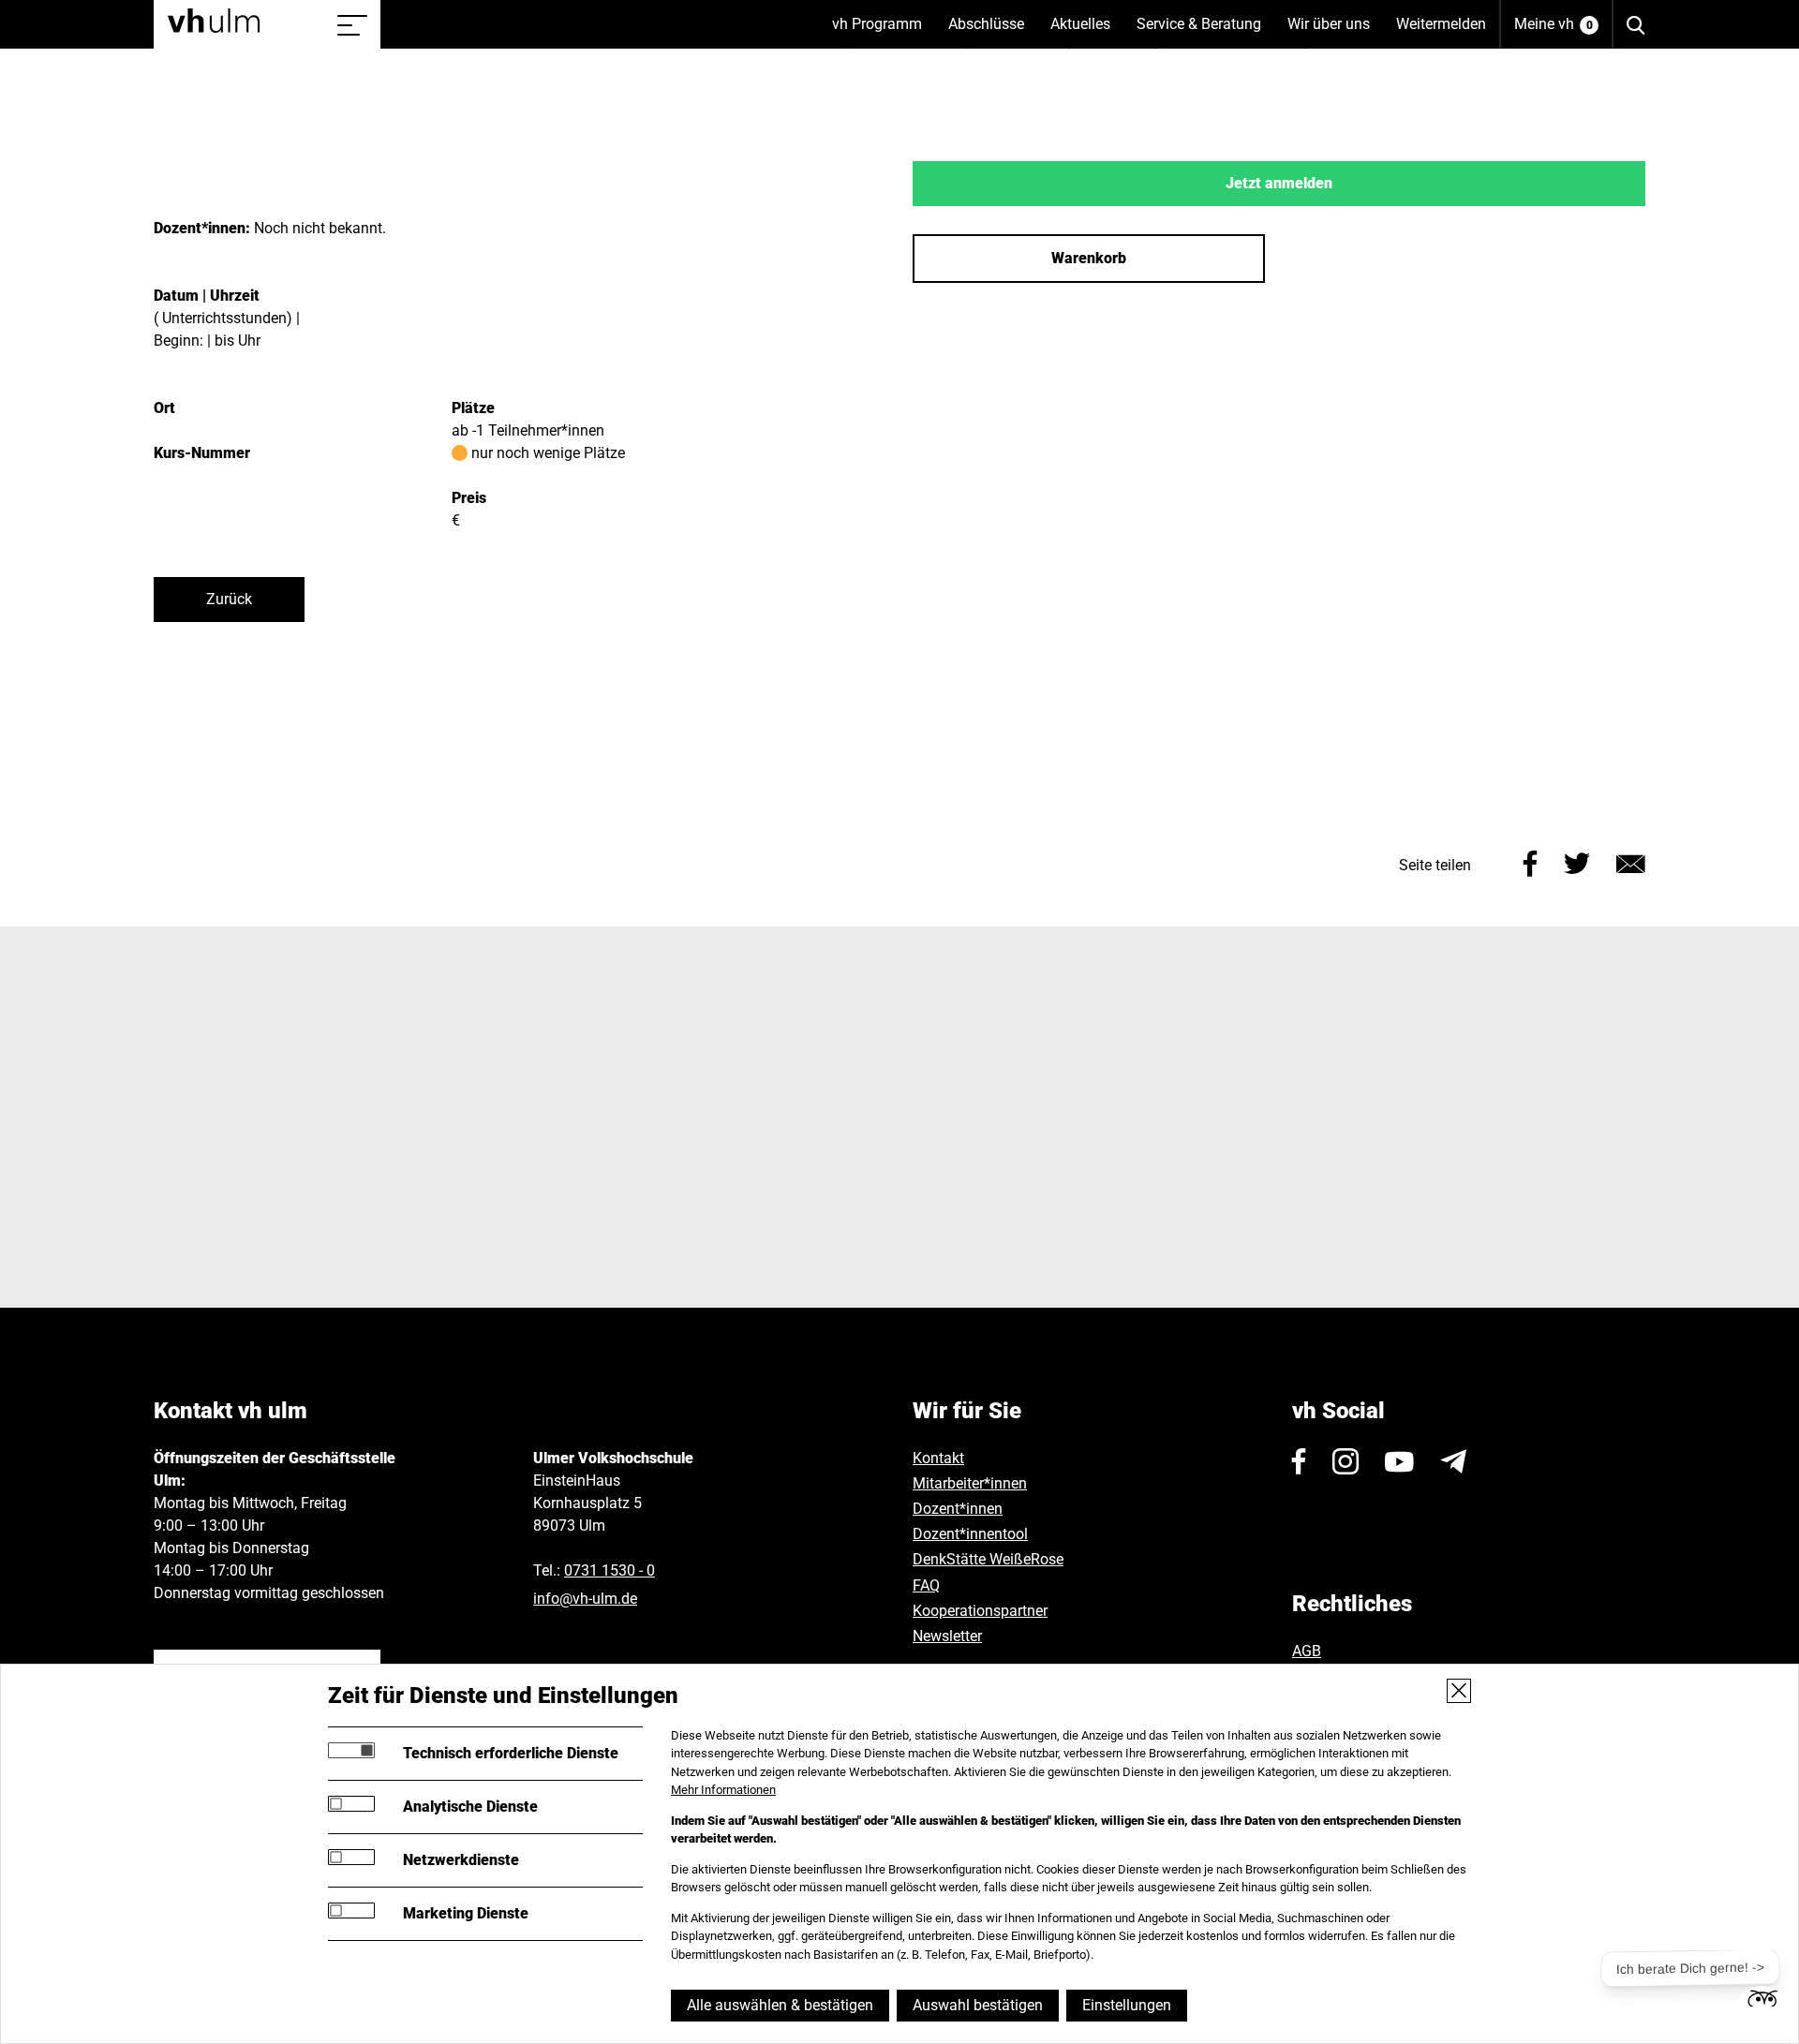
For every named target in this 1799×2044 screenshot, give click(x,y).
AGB (1307, 1651)
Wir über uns (1335, 32)
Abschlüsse (993, 32)
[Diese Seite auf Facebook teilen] (1531, 861)
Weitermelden (1441, 24)
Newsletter (947, 1636)
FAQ (926, 1585)
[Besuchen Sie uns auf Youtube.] (1399, 1461)
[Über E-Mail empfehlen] (1631, 861)
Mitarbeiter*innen (970, 1483)
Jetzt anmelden (1279, 183)
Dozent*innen (958, 1509)
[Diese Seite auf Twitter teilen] (1577, 861)
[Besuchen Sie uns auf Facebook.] (1299, 1461)
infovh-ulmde (585, 1599)
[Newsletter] (1453, 1461)
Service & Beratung (1205, 32)
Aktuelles (1087, 32)
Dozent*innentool (970, 1534)
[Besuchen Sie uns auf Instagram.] (1346, 1461)
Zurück (229, 599)
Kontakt (938, 1458)
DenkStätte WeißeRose (988, 1559)
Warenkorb (1089, 258)
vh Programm (884, 32)
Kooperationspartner (980, 1611)
